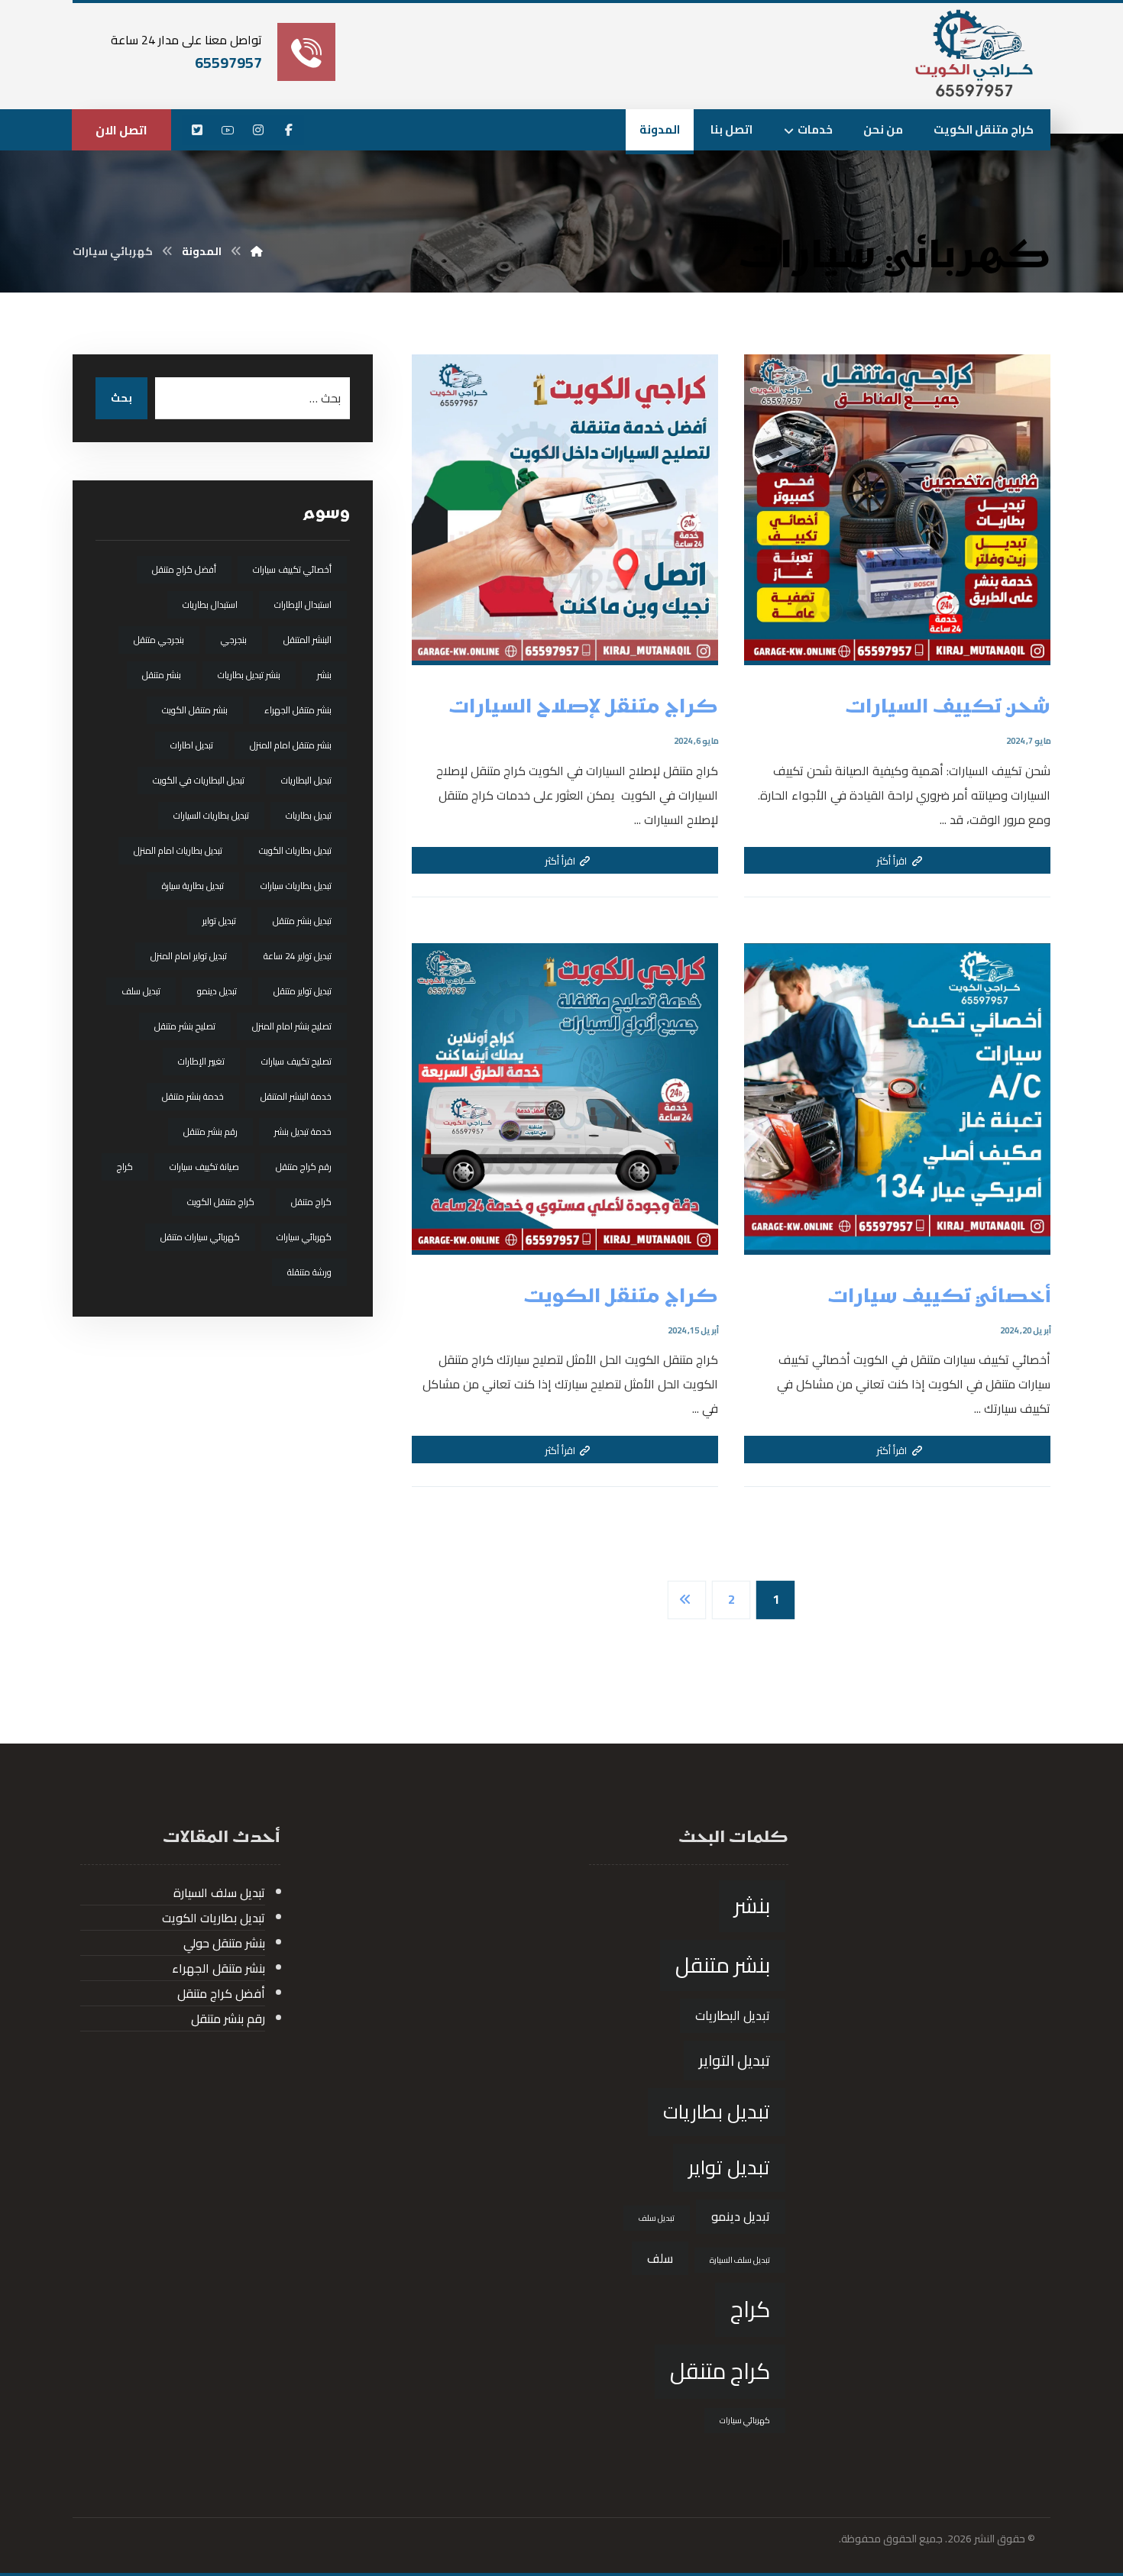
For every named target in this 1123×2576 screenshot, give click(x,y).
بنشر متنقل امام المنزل (291, 745)
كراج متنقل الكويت (221, 1202)
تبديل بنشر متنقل (302, 921)
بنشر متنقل (162, 675)
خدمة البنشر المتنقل (296, 1096)
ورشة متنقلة (309, 1272)
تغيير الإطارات (201, 1061)
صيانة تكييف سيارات (204, 1167)
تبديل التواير (735, 2060)
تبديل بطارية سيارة (193, 886)
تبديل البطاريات (306, 780)
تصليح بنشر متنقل (185, 1026)
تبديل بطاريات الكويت (295, 850)
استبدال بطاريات (210, 604)
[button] (289, 130)
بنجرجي (234, 640)
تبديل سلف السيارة (740, 2260)
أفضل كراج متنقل (184, 569)
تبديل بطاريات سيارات (296, 886)
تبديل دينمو (217, 991)
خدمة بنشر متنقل (193, 1096)
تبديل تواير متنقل (303, 991)
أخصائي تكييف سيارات (292, 569)
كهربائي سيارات (304, 1237)
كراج (125, 1167)
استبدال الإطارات (303, 604)
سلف (660, 2258)
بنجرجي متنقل (159, 640)
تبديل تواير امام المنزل (189, 956)
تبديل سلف (141, 991)
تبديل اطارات (192, 745)
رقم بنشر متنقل (210, 1131)
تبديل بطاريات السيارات (211, 815)
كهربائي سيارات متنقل (200, 1237)
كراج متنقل (311, 1202)
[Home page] (257, 251)
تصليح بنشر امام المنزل (292, 1026)
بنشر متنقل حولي (224, 1943)
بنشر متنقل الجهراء (298, 710)
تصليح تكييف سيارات (296, 1061)
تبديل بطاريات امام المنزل (178, 850)
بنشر (324, 675)
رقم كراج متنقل (304, 1167)
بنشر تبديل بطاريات (249, 675)
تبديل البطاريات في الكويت (199, 780)
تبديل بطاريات (309, 815)
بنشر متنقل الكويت (195, 710)
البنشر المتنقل (307, 640)
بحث (121, 398)
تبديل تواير (219, 921)
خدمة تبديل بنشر (303, 1131)
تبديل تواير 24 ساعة (298, 956)
